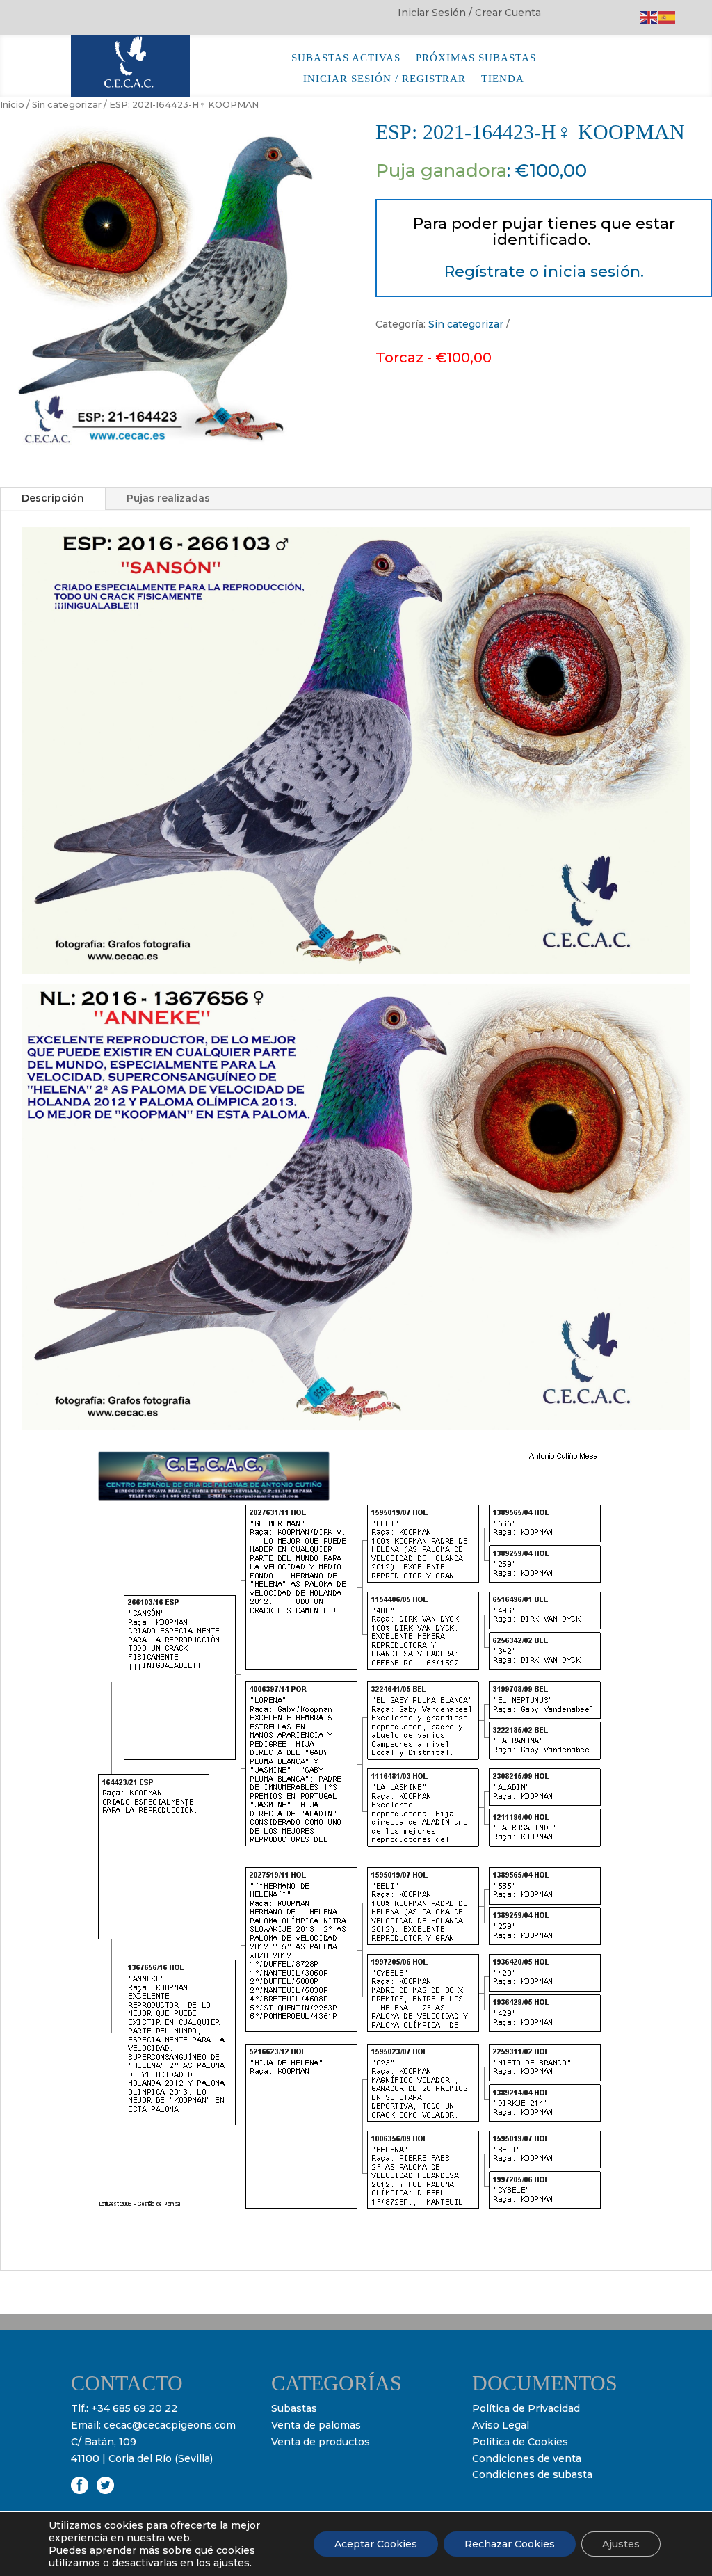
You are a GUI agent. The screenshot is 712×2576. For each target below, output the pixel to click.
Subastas (294, 2408)
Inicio (12, 105)
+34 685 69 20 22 (134, 2408)
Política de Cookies (520, 2442)
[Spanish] (667, 17)
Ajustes (621, 2544)
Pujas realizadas (168, 498)
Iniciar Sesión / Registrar (385, 79)
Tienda (503, 79)
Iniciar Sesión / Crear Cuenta (469, 13)
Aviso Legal (501, 2425)
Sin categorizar (67, 105)
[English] (649, 17)
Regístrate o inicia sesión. (544, 272)
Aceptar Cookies (376, 2544)
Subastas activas (346, 58)
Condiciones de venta (527, 2458)
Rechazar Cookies (510, 2544)
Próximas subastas (476, 58)
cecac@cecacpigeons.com (170, 2425)
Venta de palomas (316, 2425)
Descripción (53, 498)
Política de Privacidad (526, 2408)
